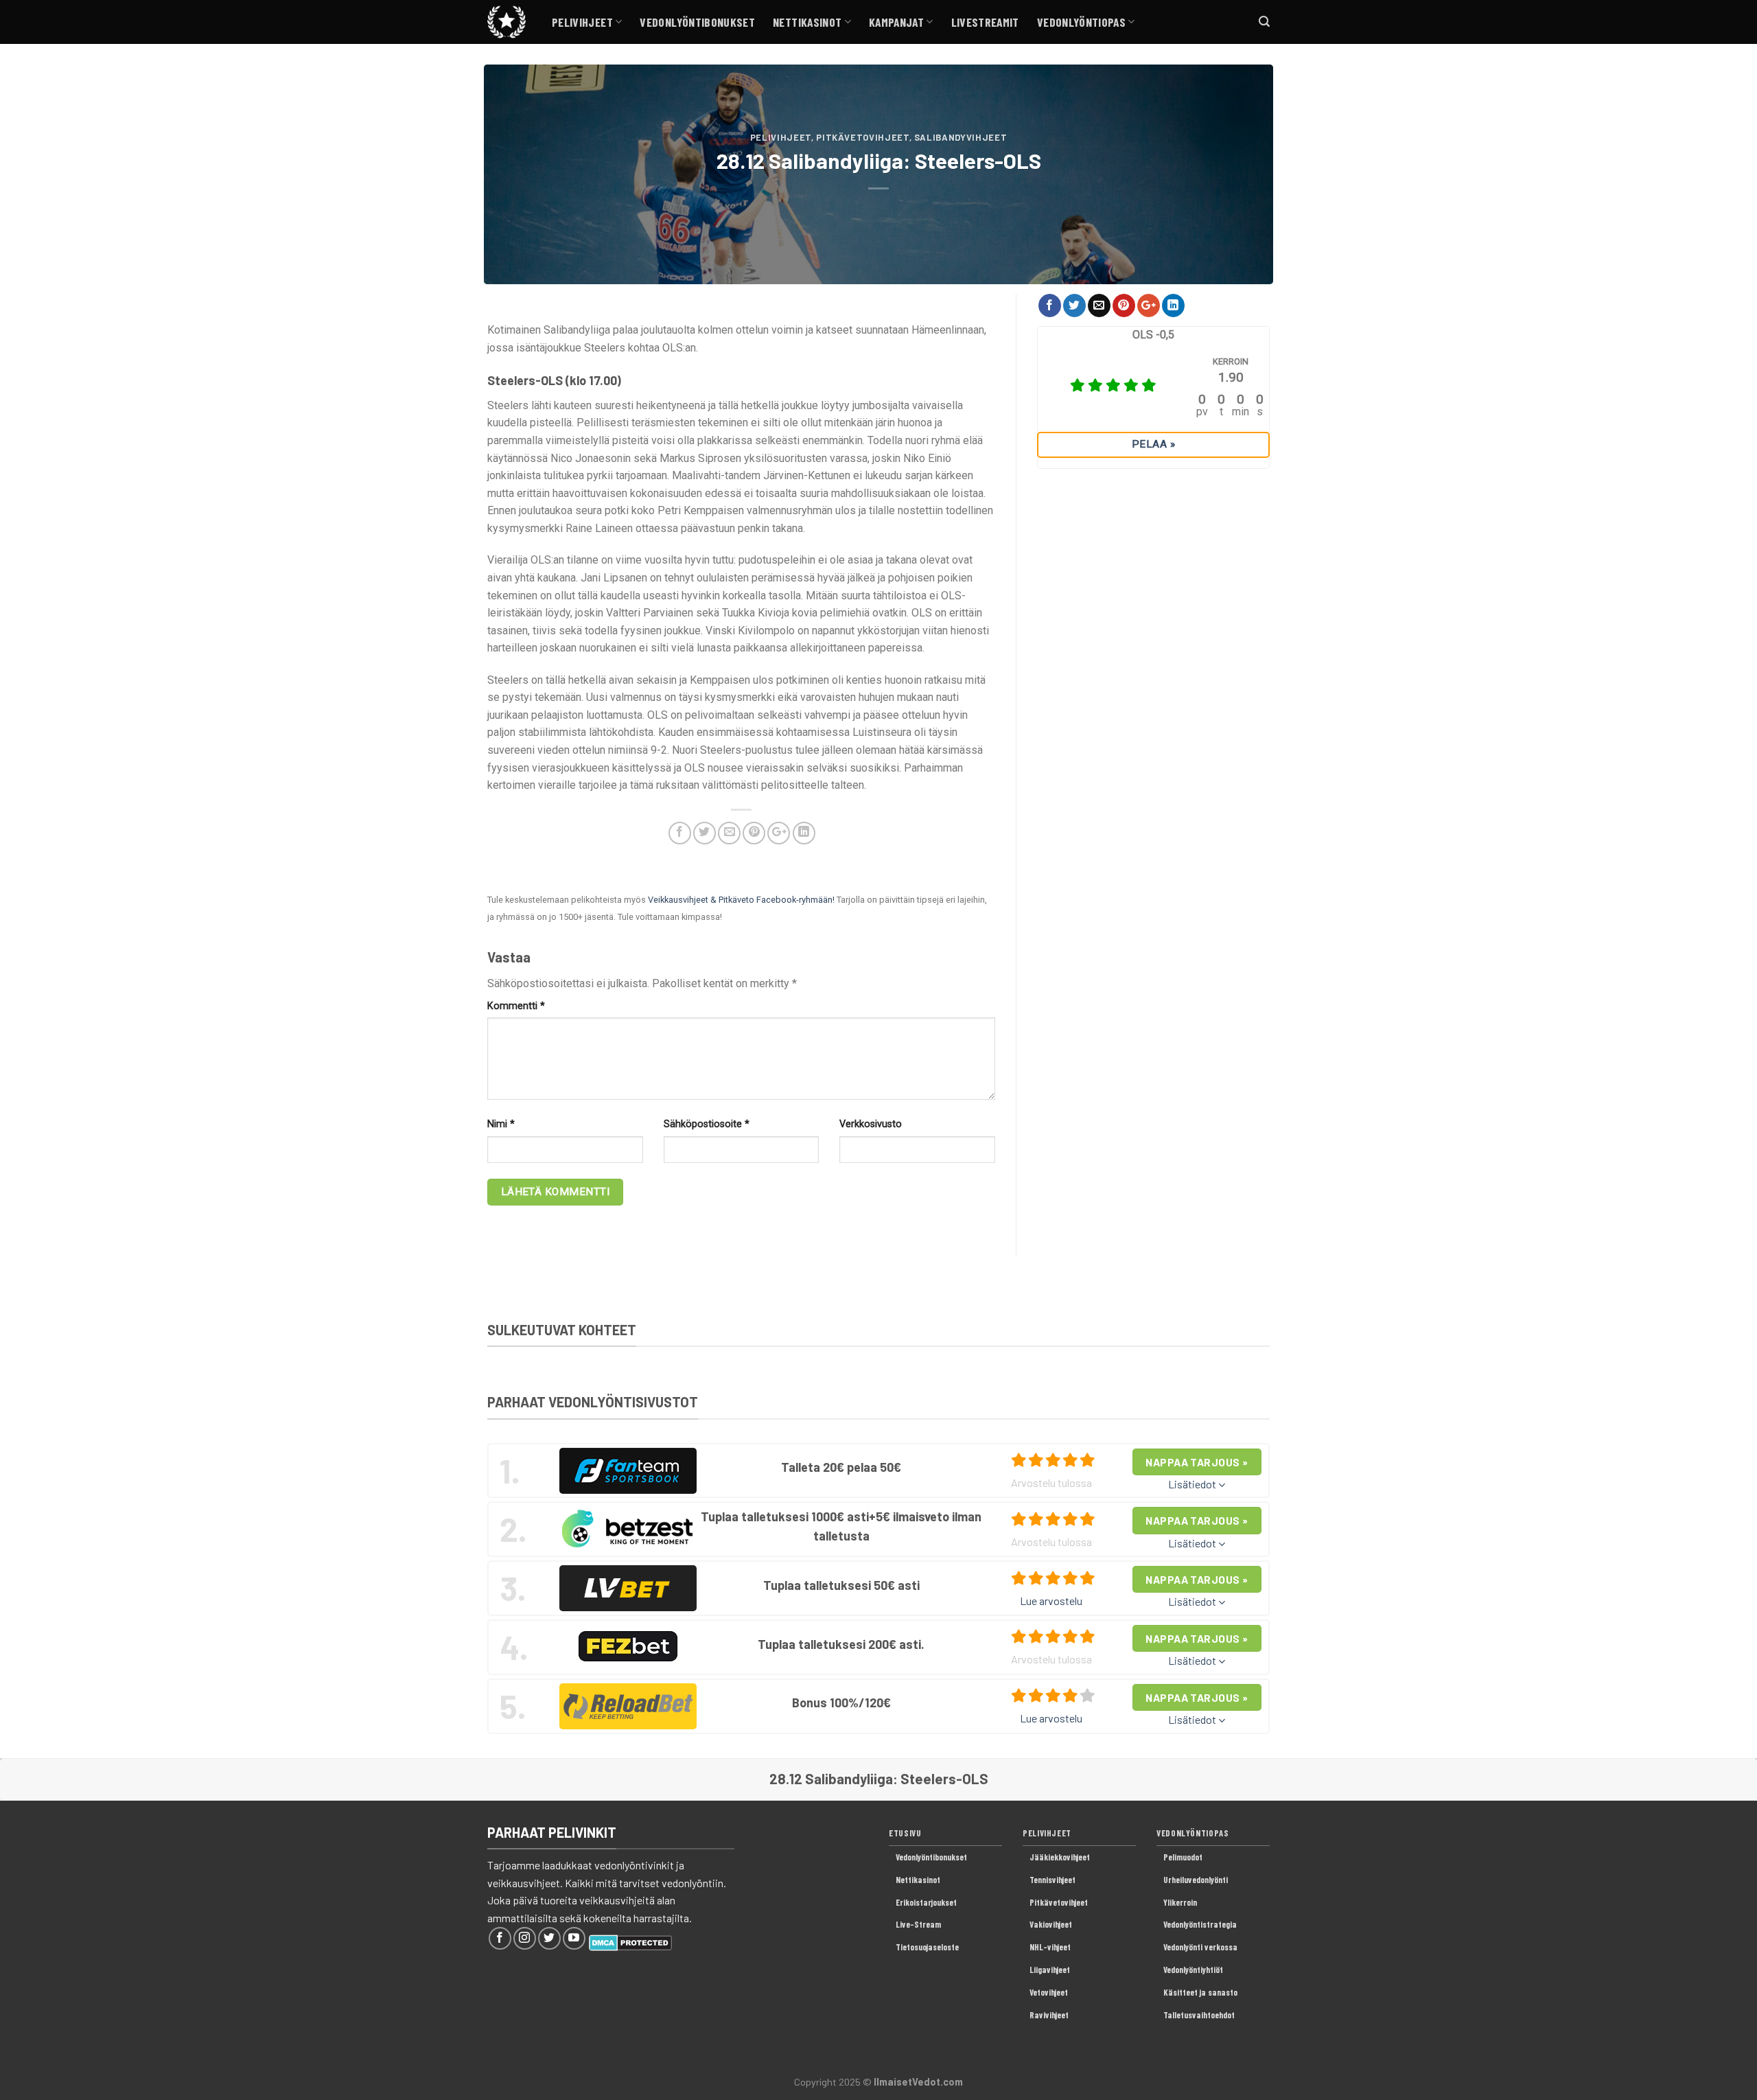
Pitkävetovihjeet (862, 137)
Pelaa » (1153, 444)
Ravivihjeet (1049, 2015)
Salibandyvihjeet (961, 137)
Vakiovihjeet (1051, 1924)
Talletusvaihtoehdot (1199, 2015)
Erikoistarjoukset (926, 1902)
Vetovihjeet (1049, 1992)
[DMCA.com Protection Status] (630, 1941)
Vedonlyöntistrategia (1200, 1924)
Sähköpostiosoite (707, 1124)
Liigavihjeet (1050, 1970)
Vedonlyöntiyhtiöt (1193, 1970)
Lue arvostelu (1051, 1601)
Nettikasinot (807, 22)
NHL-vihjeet (1050, 1947)
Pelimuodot (1183, 1857)
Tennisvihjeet (1052, 1880)
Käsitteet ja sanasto (1200, 1992)
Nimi (501, 1124)
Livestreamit (985, 22)
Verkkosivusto (871, 1124)
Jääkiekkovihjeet (1060, 1857)
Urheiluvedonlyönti (1196, 1880)
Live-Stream (918, 1924)
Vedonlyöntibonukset (697, 22)
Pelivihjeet (582, 22)
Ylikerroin (1180, 1902)
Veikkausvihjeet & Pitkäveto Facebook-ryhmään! (741, 900)
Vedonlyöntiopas (1081, 22)
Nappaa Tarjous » (1197, 1462)
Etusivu (905, 1833)
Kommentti (516, 1006)
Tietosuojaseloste (927, 1947)
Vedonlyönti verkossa (1200, 1947)
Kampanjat (896, 22)
